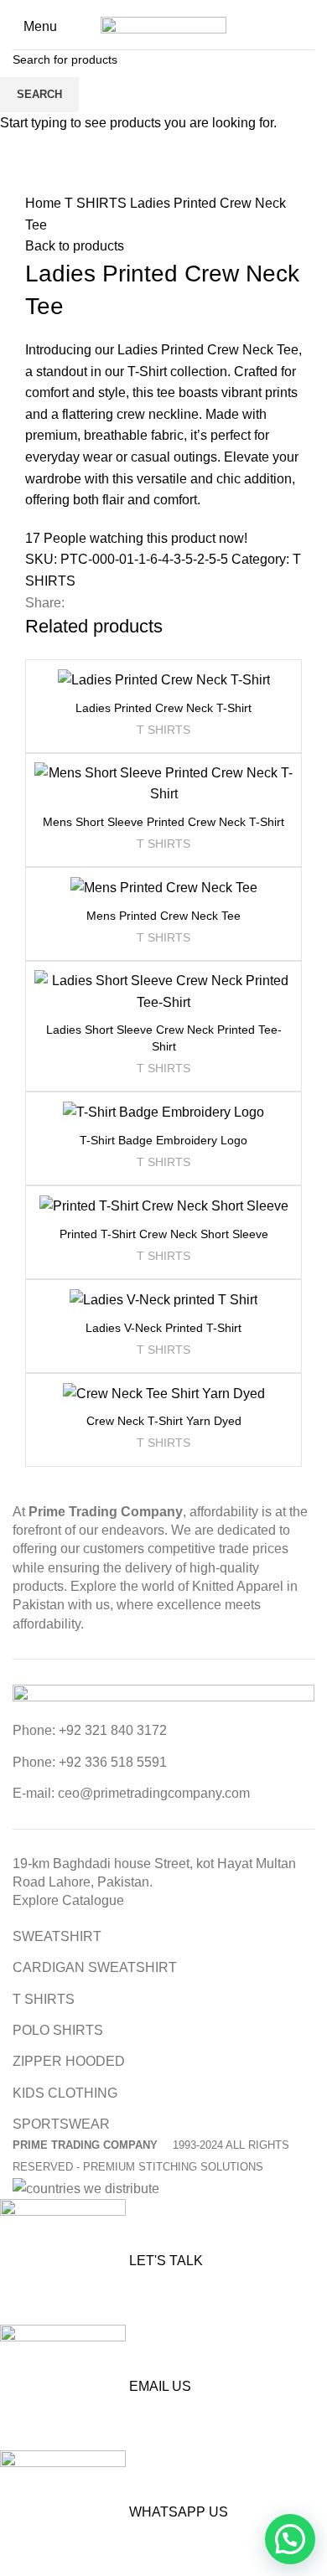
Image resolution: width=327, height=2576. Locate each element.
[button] (290, 2539)
